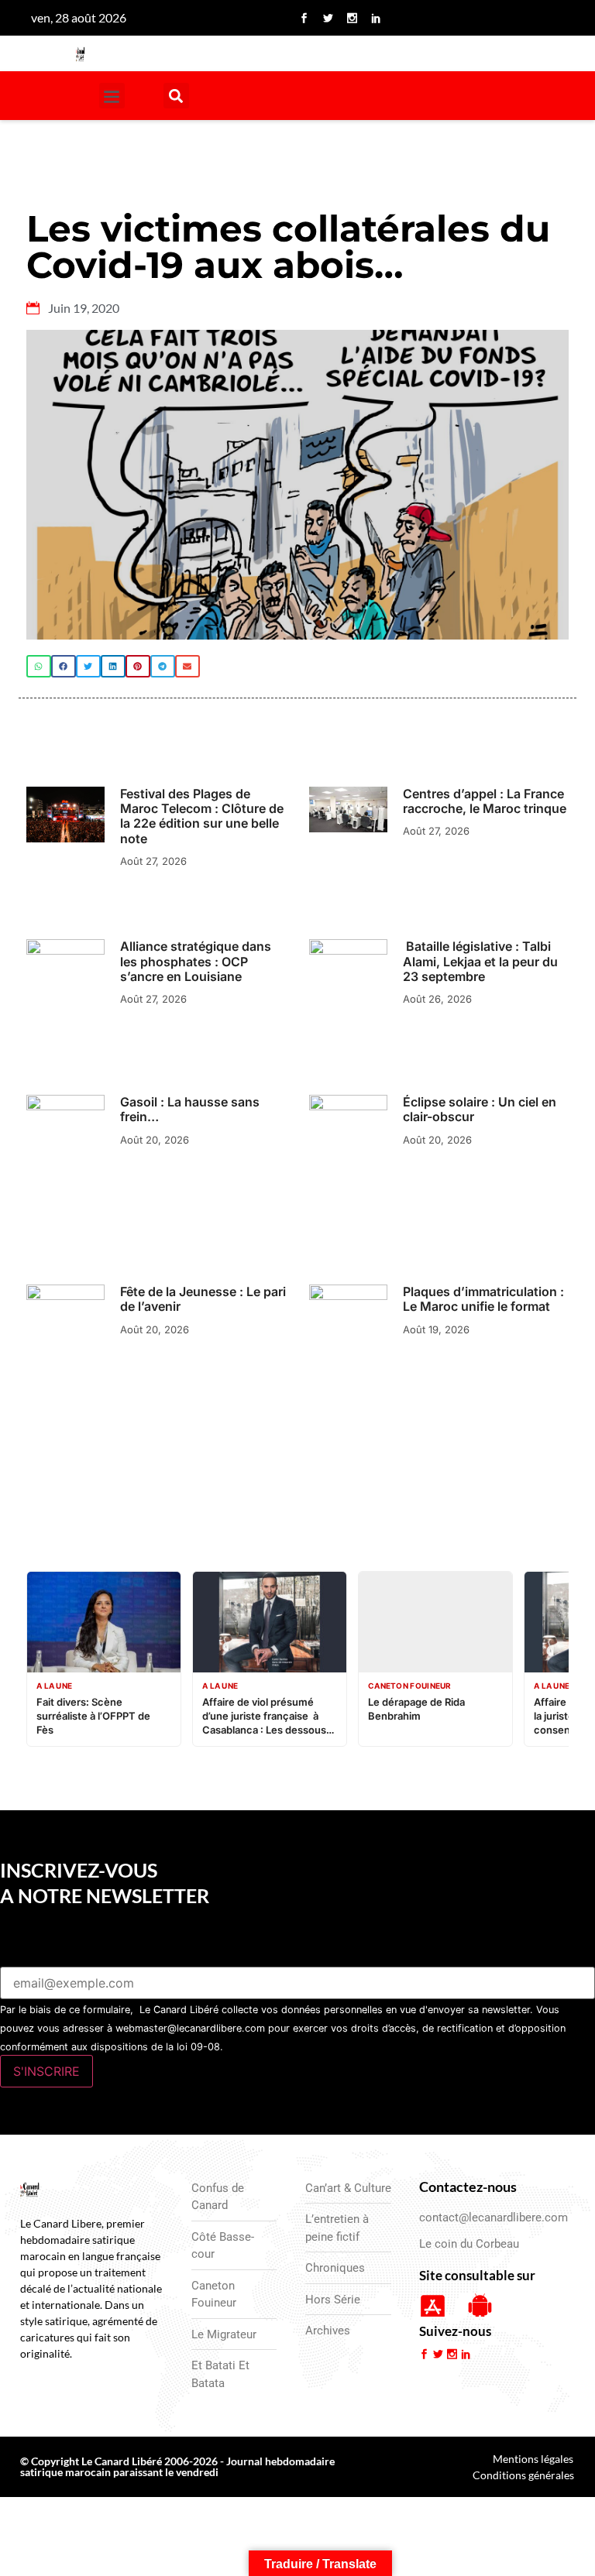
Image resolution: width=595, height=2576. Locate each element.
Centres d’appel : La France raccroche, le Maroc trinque (485, 801)
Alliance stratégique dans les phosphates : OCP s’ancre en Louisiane (196, 961)
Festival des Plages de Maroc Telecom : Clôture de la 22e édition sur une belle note (202, 816)
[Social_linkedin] (376, 18)
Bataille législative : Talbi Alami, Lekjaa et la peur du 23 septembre (480, 961)
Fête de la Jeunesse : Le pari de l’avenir (203, 1299)
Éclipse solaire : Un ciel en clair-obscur (480, 1109)
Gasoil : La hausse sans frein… (190, 1109)
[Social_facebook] (304, 18)
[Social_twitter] (328, 18)
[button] (112, 96)
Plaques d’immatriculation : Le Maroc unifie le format (483, 1299)
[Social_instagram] (352, 18)
